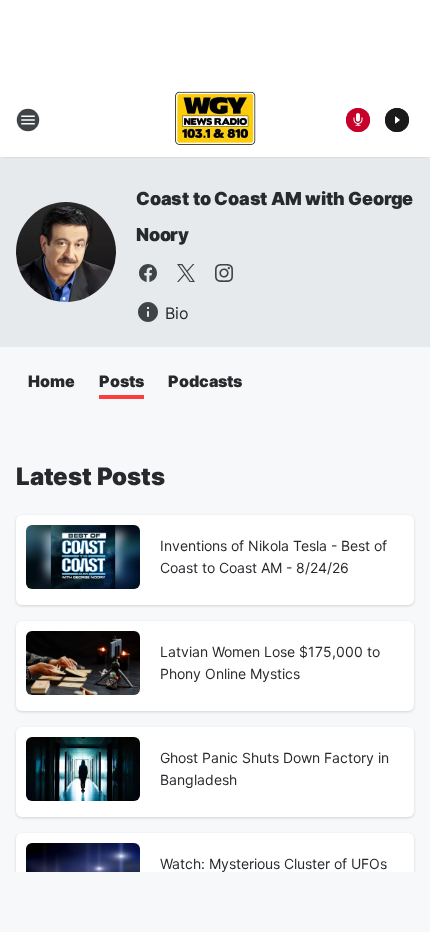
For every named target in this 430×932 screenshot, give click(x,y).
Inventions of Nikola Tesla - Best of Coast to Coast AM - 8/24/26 (273, 556)
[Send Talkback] (358, 120)
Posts (121, 381)
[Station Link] (215, 120)
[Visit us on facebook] (148, 273)
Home (51, 381)
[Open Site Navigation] (28, 120)
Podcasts (205, 381)
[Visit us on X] (186, 273)
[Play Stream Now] (397, 120)
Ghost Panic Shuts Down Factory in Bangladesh (274, 768)
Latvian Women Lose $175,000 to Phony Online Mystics (270, 662)
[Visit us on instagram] (224, 273)
